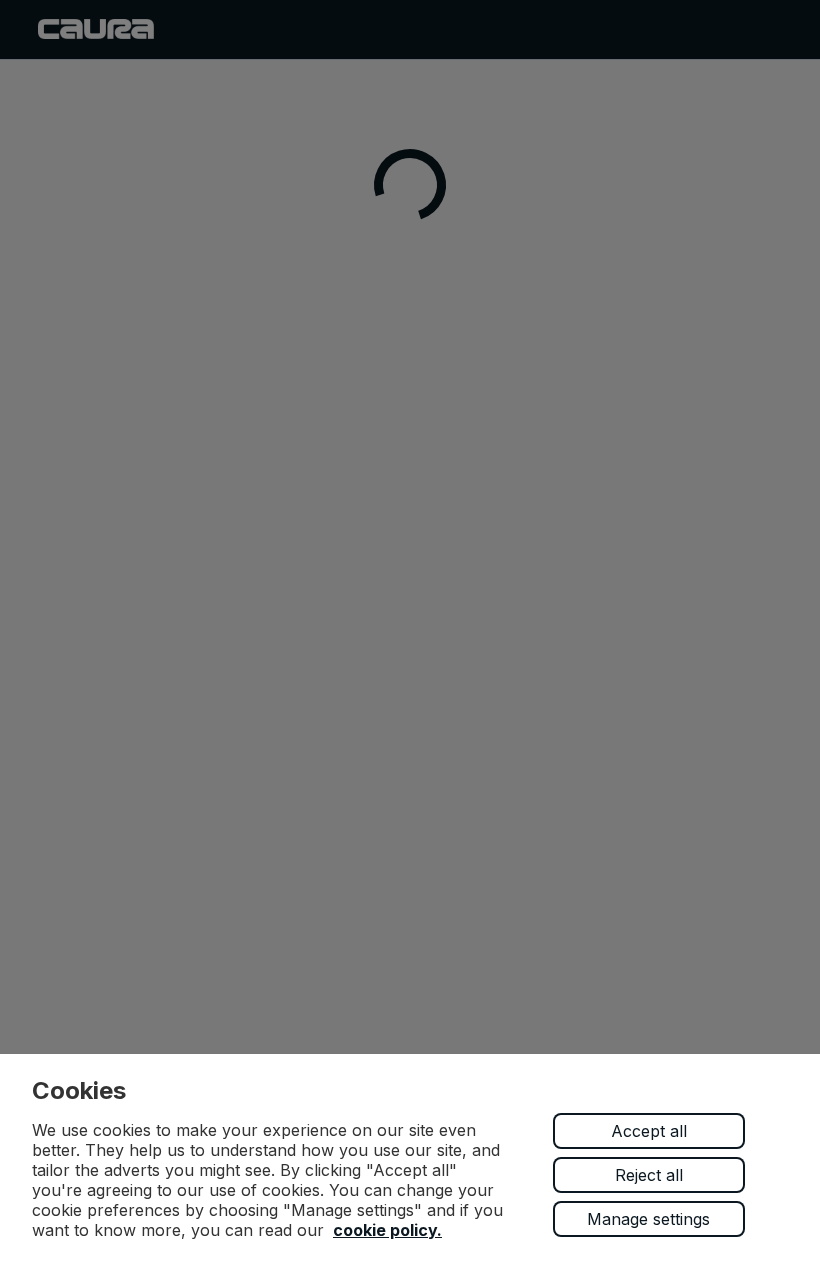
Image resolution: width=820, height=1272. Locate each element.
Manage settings (648, 1219)
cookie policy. (387, 1230)
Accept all (649, 1131)
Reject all (649, 1175)
